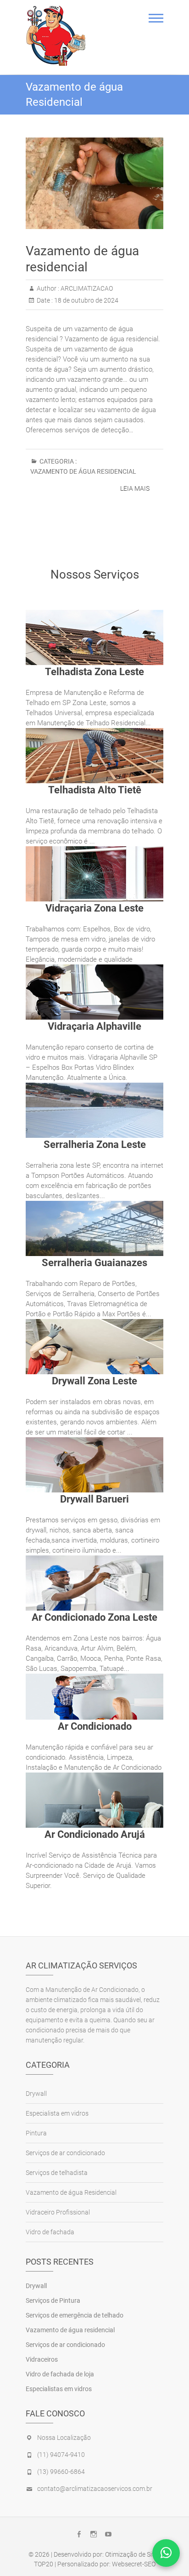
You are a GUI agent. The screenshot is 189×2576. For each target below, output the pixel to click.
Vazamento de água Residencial (83, 471)
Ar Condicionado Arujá (95, 1834)
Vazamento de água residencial (70, 2330)
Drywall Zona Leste (94, 1381)
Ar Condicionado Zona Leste (94, 1617)
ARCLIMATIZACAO (86, 288)
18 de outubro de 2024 (86, 300)
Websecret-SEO (134, 2564)
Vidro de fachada (50, 2232)
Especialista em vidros (57, 2113)
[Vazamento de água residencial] (94, 183)
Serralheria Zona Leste (95, 1145)
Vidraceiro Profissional (58, 2212)
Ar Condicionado (95, 1726)
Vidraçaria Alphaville (94, 1026)
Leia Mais (135, 488)
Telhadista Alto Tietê (95, 790)
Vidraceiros (42, 2359)
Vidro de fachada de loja (60, 2374)
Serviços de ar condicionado (65, 2153)
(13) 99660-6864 (61, 2472)
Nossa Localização (64, 2438)
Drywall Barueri (94, 1499)
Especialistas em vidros (59, 2389)
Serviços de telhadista (57, 2173)
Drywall (36, 2094)
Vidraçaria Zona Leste (94, 908)
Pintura (36, 2133)
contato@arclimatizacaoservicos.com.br (95, 2489)
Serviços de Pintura (53, 2301)
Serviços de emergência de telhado (75, 2315)
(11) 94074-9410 (61, 2455)
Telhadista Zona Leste (94, 672)
